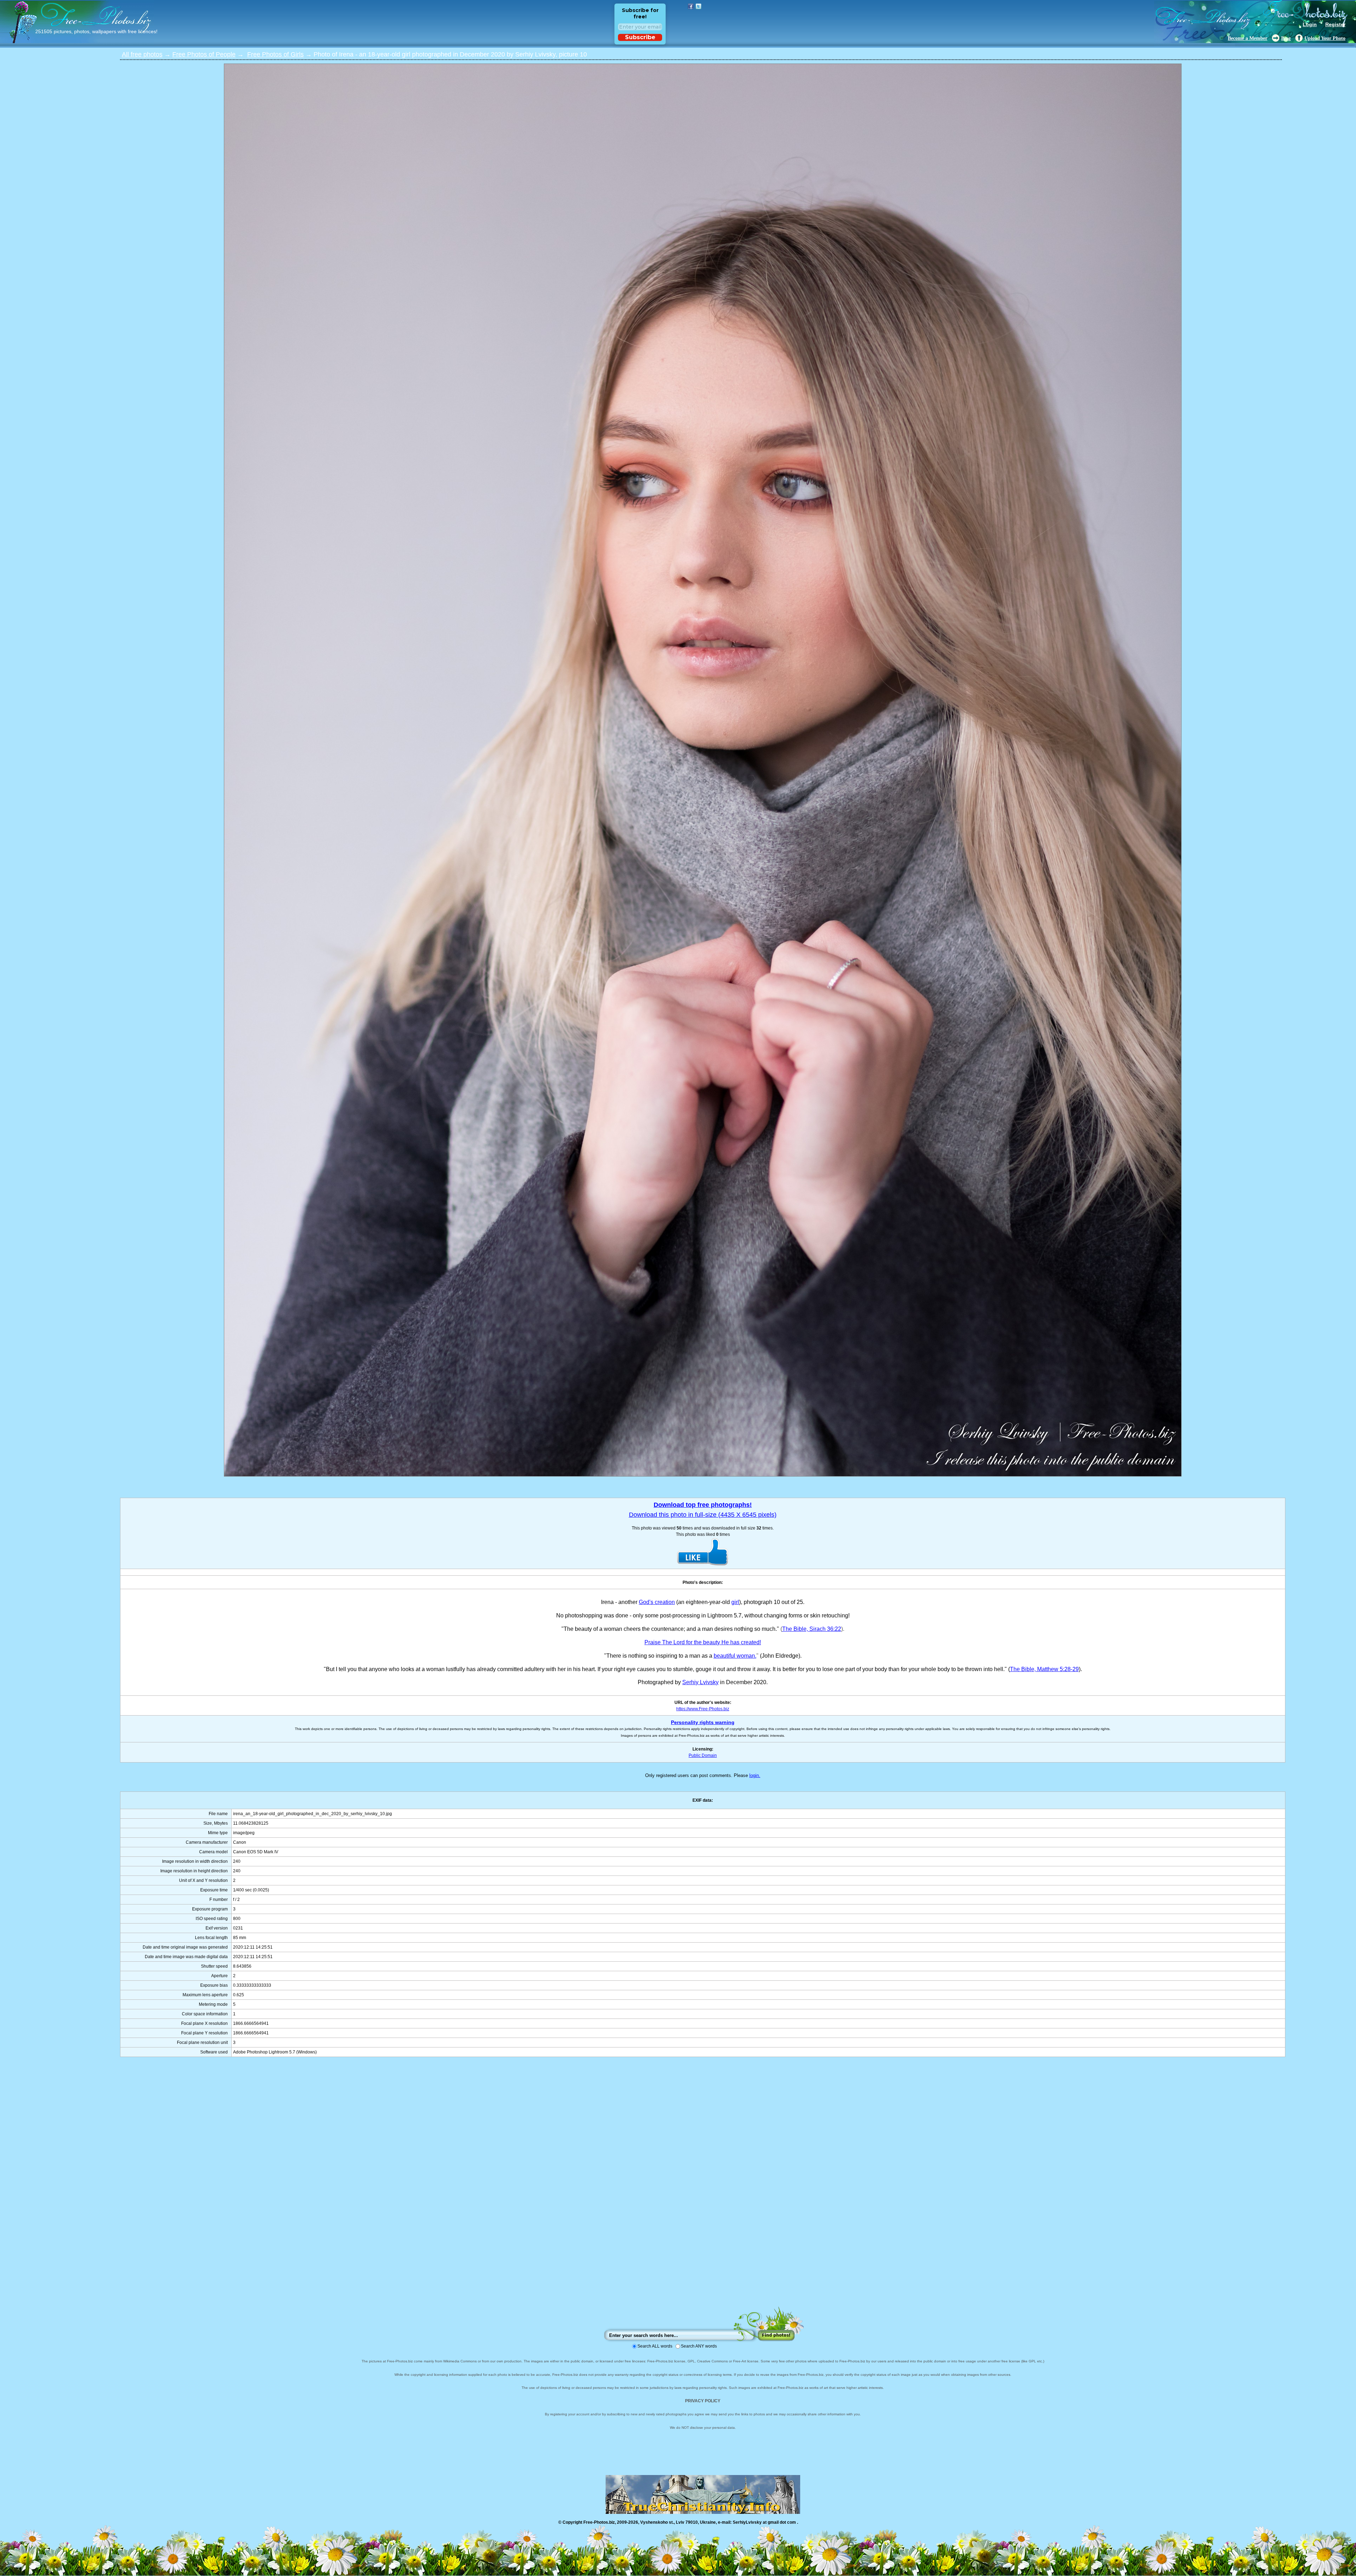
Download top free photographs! (703, 1505)
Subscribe (640, 37)
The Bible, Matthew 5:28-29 (1044, 1669)
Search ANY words (699, 2346)
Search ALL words (655, 2346)
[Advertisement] (703, 2189)
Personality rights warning (703, 1722)
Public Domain (703, 1755)
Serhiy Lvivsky (700, 1682)
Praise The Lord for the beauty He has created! (703, 1642)
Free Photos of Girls (275, 54)
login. (755, 1775)
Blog (1286, 38)
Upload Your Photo (1325, 38)
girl (735, 1602)
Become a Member (1248, 38)
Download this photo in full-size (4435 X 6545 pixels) (703, 1515)
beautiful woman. (735, 1656)
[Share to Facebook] (691, 6)
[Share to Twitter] (698, 6)
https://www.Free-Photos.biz (703, 1709)
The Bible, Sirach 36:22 (812, 1629)
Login (1310, 24)
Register (1335, 24)
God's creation (657, 1602)
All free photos (142, 54)
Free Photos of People (204, 54)
